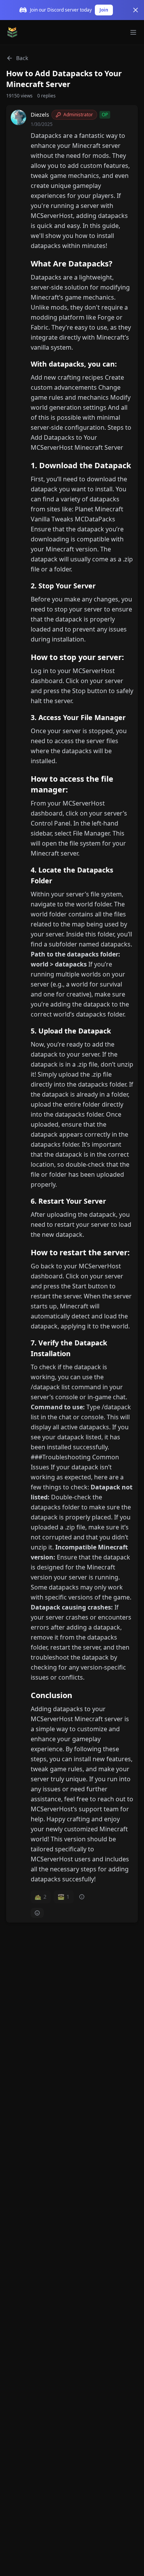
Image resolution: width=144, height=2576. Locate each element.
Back (22, 58)
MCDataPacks (95, 519)
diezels (40, 115)
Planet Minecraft (99, 509)
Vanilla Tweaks (52, 519)
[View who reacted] (82, 1897)
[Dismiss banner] (136, 10)
